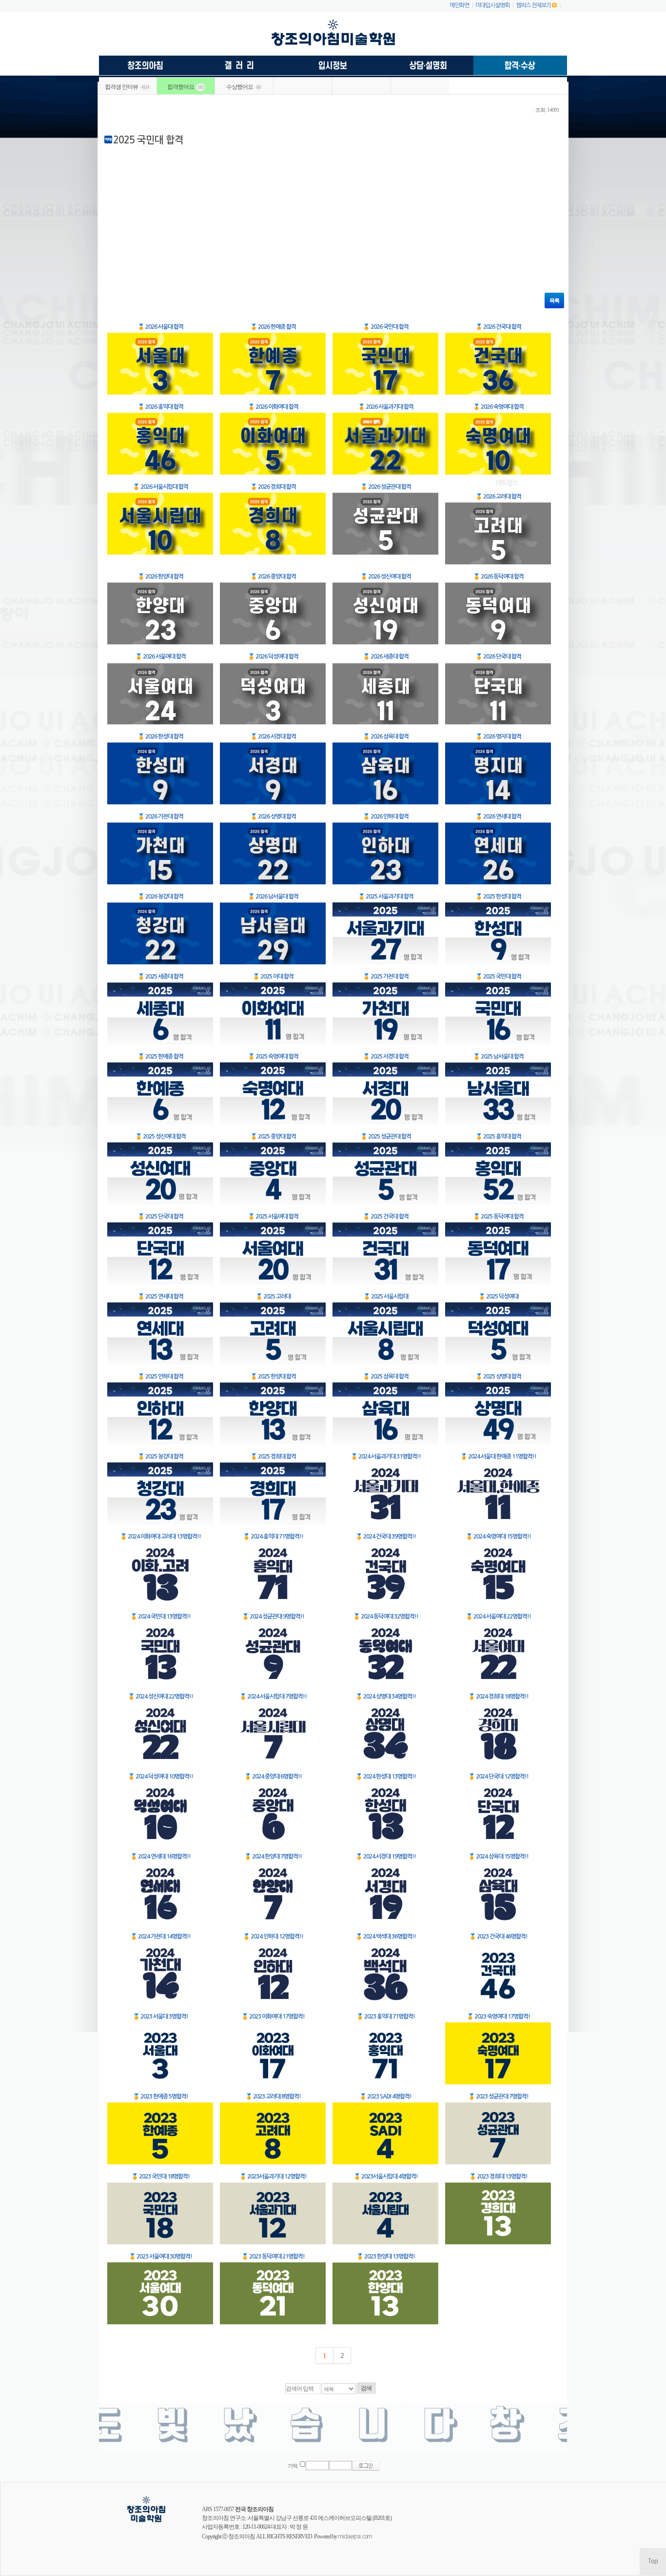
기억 (293, 2466)
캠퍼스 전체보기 (533, 5)
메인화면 (459, 5)
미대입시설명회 (492, 5)
